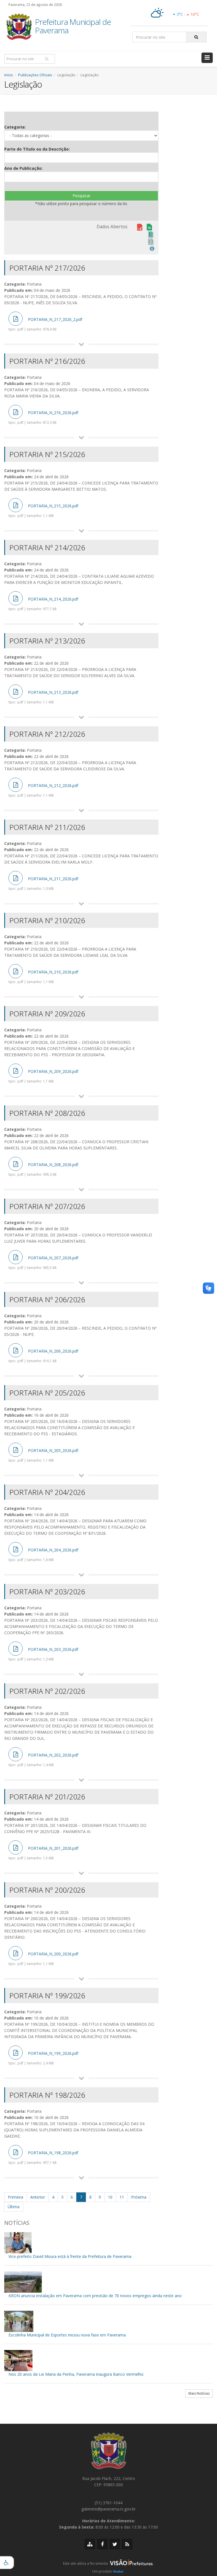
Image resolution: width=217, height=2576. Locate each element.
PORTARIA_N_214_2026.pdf (43, 604)
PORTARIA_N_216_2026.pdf (43, 417)
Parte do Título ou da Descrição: (37, 149)
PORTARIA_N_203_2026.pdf (43, 1654)
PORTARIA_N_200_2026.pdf (43, 1958)
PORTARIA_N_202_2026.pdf (43, 1760)
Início (9, 75)
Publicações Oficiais (35, 75)
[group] (108, 2565)
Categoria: (15, 127)
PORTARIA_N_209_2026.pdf (43, 1076)
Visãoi (118, 2571)
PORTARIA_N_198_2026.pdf (43, 2157)
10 (110, 2197)
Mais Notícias (199, 2393)
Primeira (16, 2197)
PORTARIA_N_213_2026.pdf (43, 697)
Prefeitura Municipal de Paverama (73, 27)
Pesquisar (82, 196)
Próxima (139, 2197)
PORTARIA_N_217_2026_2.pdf (45, 324)
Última (14, 2207)
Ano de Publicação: (23, 168)
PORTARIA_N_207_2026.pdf (43, 1262)
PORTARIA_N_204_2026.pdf (43, 1555)
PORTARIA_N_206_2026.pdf (43, 1356)
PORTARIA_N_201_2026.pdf (43, 1853)
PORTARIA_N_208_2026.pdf (43, 1169)
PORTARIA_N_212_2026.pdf (43, 790)
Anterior (38, 2197)
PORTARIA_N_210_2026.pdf (43, 977)
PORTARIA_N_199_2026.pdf (43, 2058)
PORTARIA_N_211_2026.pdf (43, 883)
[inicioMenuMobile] (207, 58)
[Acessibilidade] (7, 2563)
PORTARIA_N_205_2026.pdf (43, 1455)
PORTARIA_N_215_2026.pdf (43, 510)
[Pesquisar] (196, 37)
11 (122, 2197)
